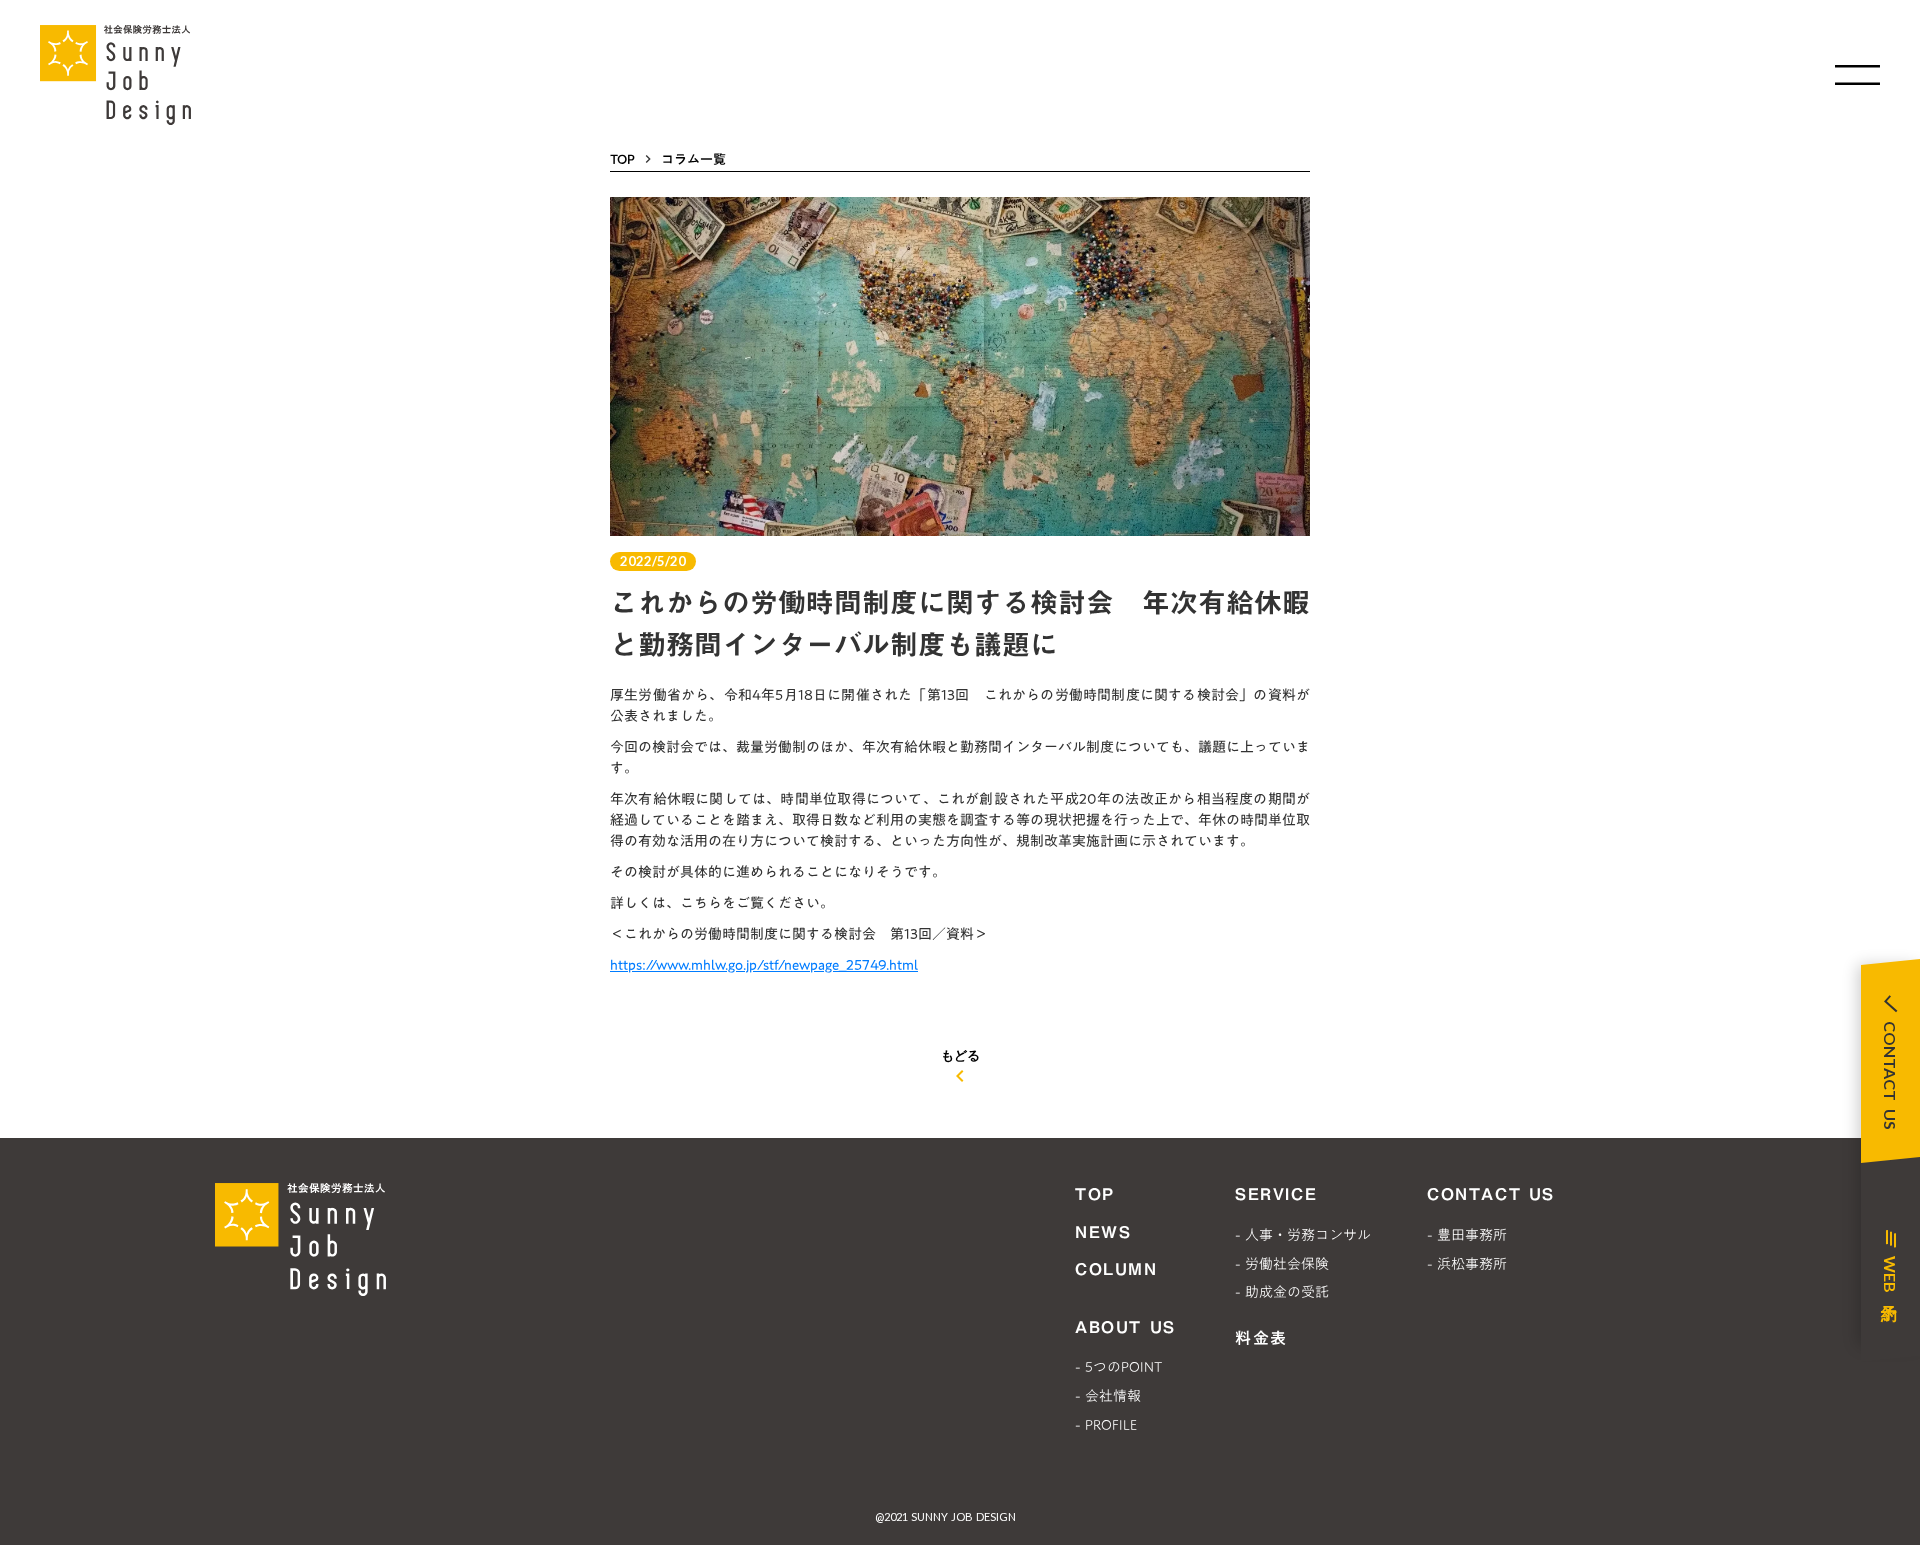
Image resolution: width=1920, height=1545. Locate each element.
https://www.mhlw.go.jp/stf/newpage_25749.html (764, 965)
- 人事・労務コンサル (1303, 1235)
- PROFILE (1106, 1425)
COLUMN (1116, 1269)
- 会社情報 (1108, 1396)
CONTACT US (1491, 1194)
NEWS (1103, 1232)
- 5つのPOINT (1118, 1367)
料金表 (1261, 1338)
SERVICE (1276, 1194)
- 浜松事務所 (1467, 1264)
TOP (622, 159)
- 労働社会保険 (1282, 1264)
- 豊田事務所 (1467, 1235)
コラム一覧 (693, 159)
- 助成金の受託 (1282, 1292)
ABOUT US (1125, 1327)
